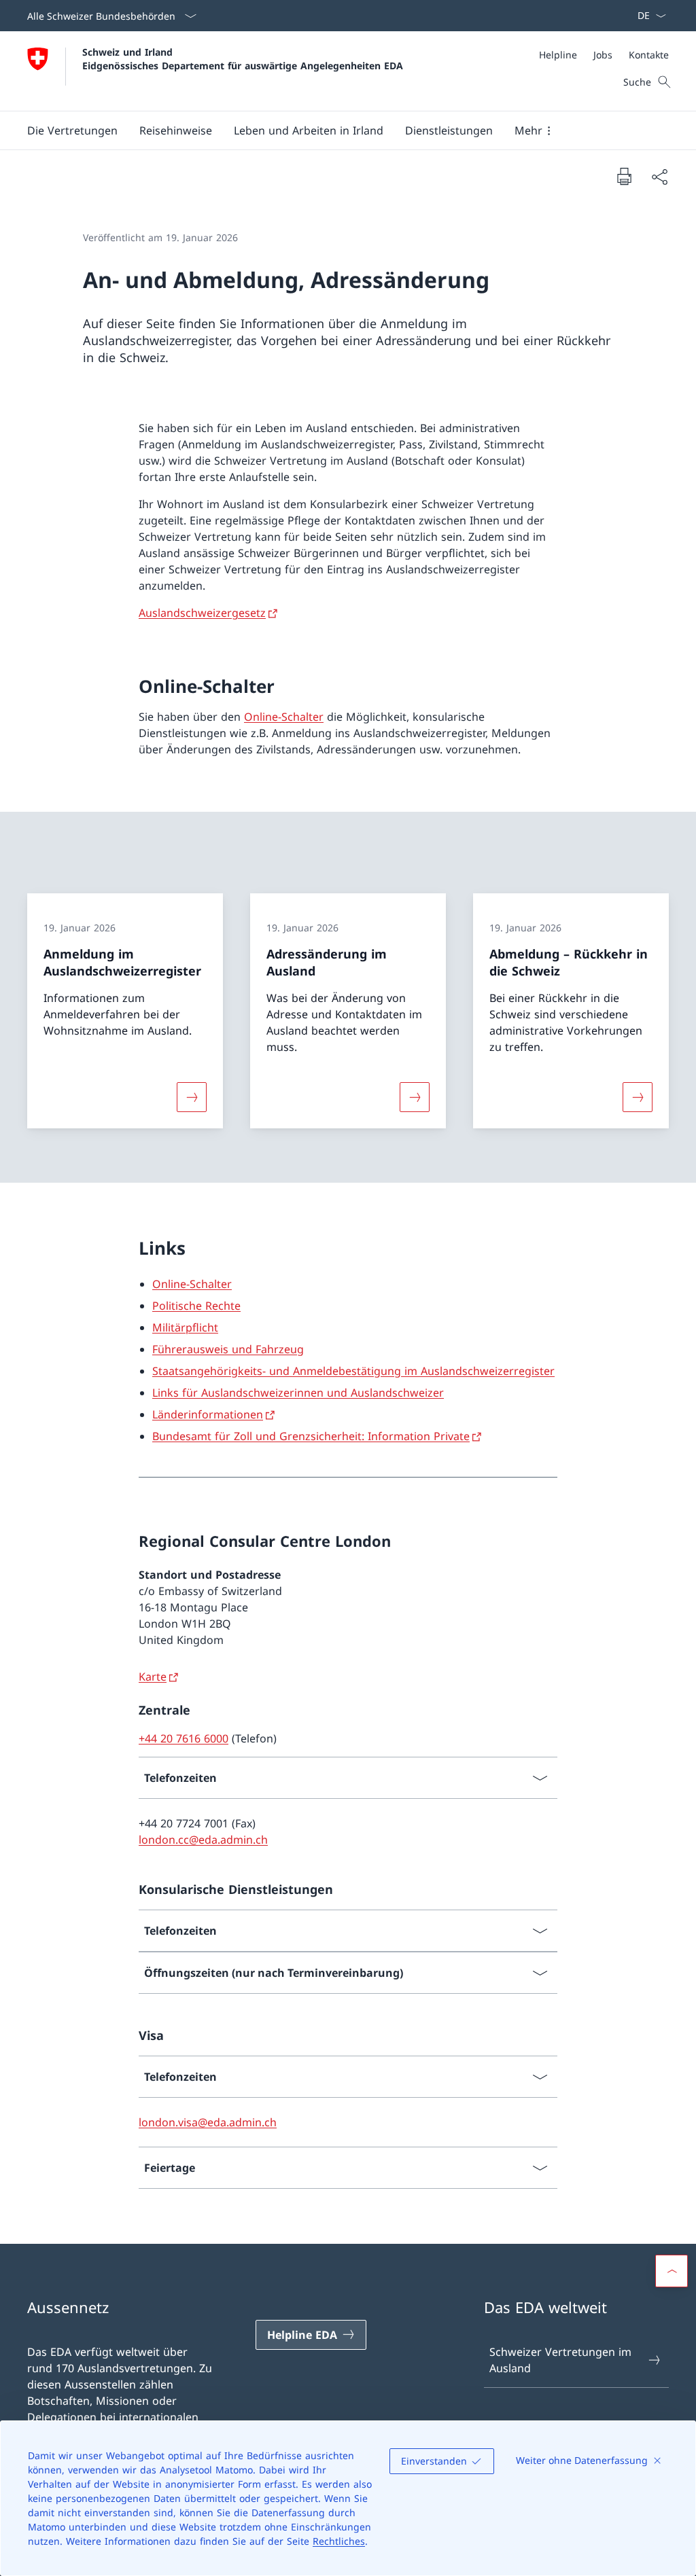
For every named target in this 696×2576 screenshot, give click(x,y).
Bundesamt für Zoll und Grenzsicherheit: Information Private (311, 1436)
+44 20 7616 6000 (184, 1738)
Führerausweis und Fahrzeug (228, 1349)
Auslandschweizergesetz (202, 613)
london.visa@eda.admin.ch (208, 2122)
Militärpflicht (185, 1327)
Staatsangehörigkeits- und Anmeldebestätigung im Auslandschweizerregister (353, 1371)
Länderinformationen (208, 1414)
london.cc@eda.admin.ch (203, 1840)
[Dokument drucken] (624, 176)
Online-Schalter (284, 717)
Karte (153, 1677)
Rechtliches (339, 2541)
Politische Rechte (196, 1306)
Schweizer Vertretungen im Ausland (560, 2360)
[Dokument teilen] (659, 177)
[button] (72, 130)
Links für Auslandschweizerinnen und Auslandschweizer (298, 1393)
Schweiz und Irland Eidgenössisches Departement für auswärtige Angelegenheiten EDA (243, 58)
